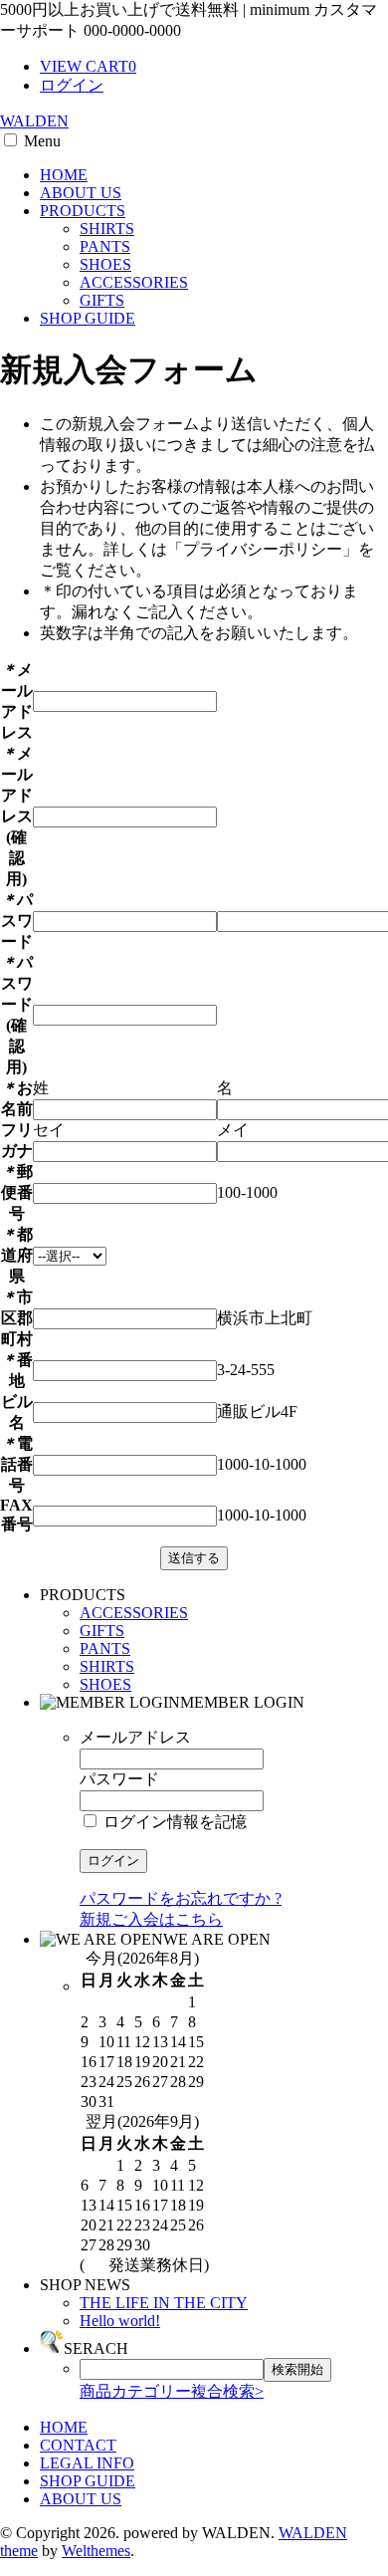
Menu (42, 141)
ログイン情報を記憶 (173, 1822)
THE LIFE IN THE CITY (164, 2303)
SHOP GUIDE (88, 318)
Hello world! (120, 2321)
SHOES (105, 264)
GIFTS (102, 300)
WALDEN (34, 121)
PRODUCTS (83, 211)
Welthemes (96, 2551)
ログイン (72, 85)
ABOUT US (81, 193)
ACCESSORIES (134, 282)
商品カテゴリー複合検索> (172, 2391)
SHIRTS (107, 229)
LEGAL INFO (87, 2463)
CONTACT (78, 2445)
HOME (64, 175)
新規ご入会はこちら (151, 1919)
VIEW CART (88, 66)
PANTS (105, 246)
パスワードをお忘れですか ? (181, 1898)
